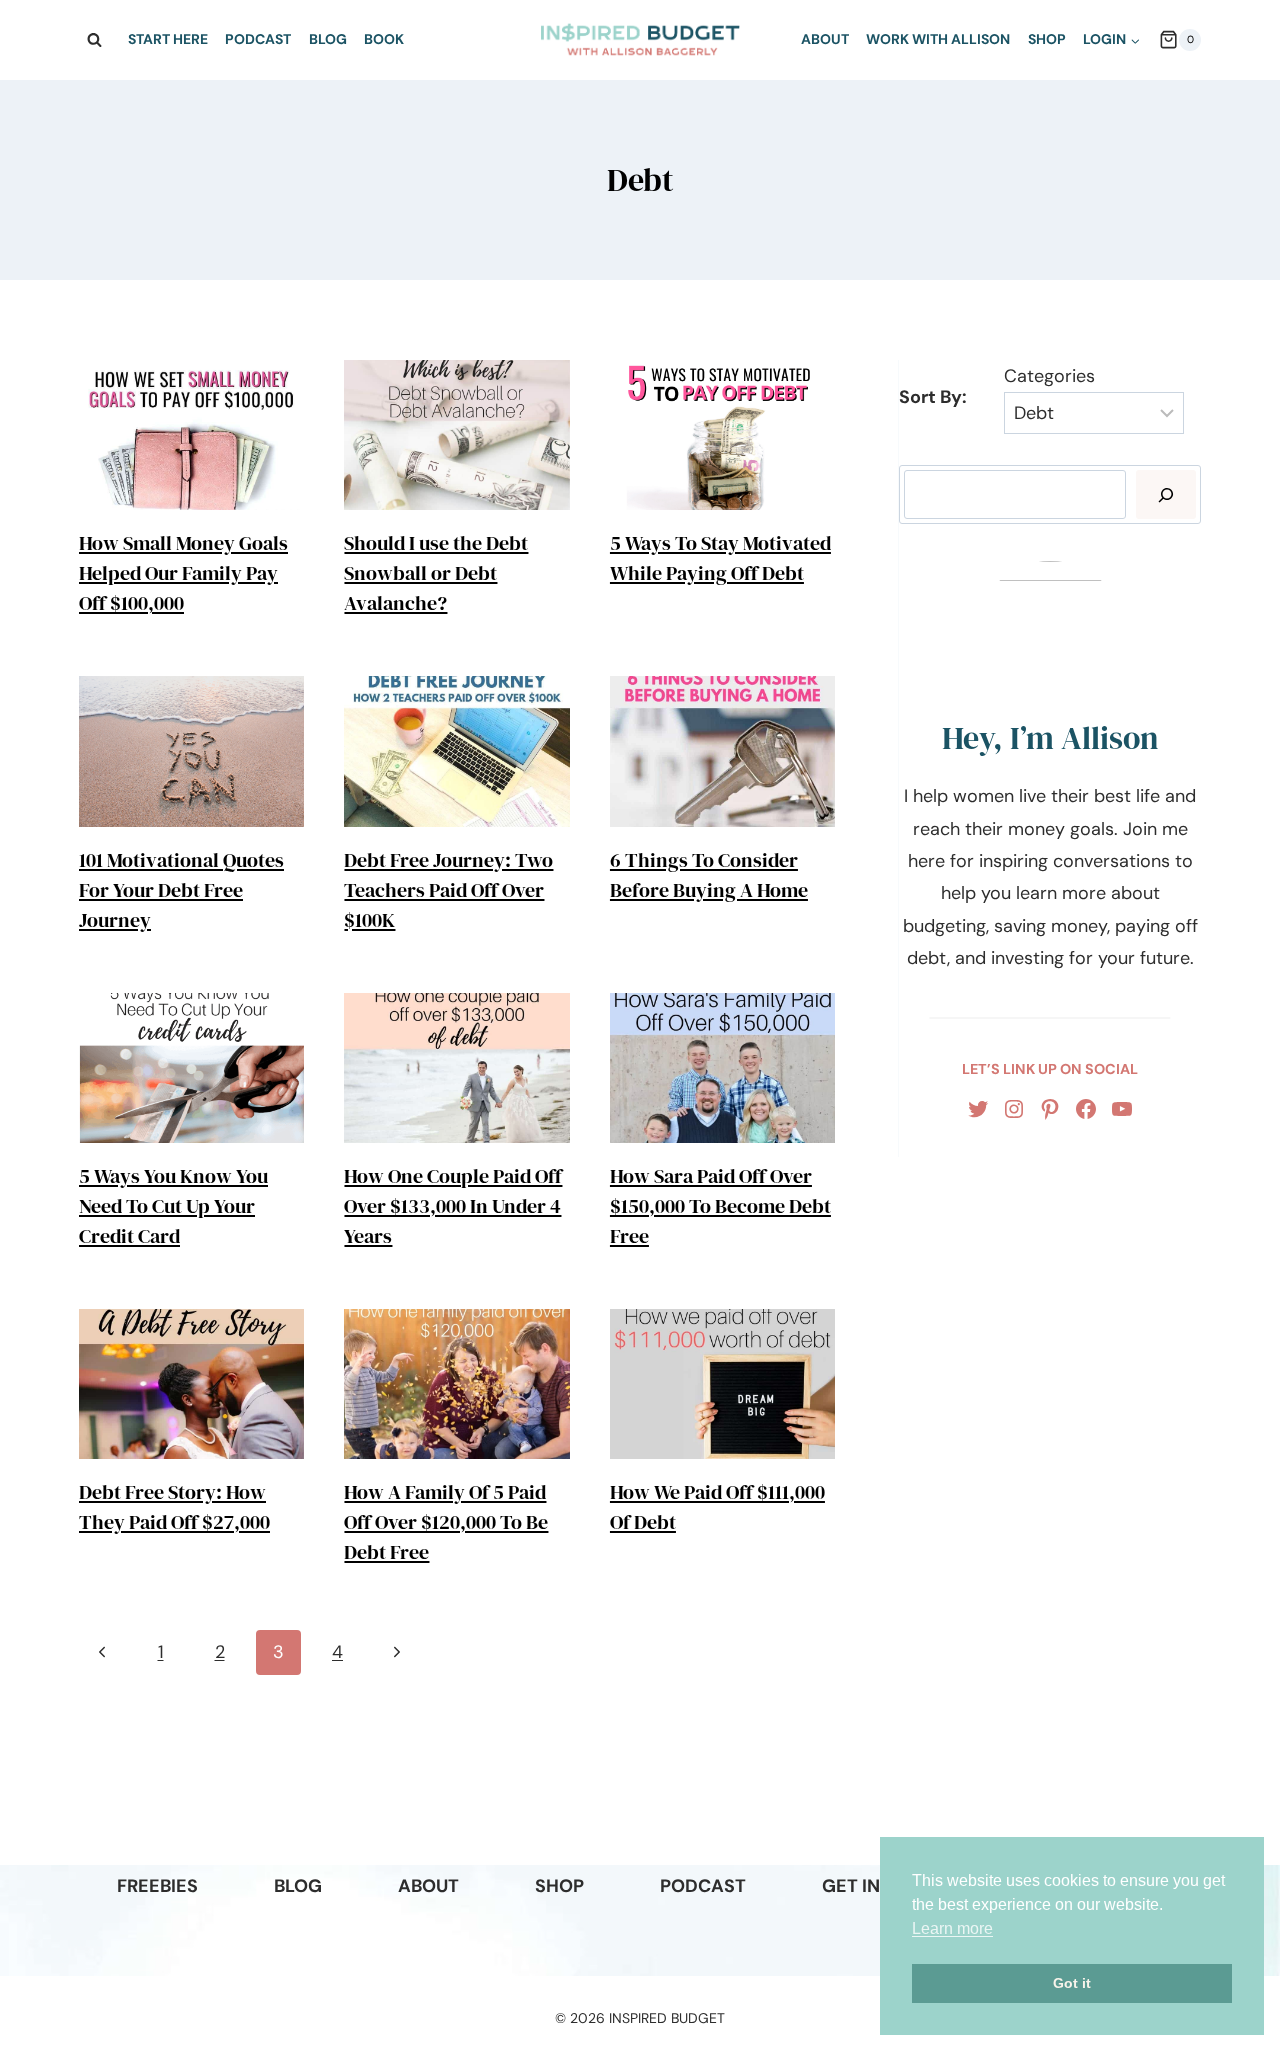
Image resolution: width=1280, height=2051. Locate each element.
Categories (1049, 376)
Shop (1047, 39)
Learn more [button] (952, 1928)
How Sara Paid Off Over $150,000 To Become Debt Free (720, 1206)
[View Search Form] (94, 40)
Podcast (258, 39)
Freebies (157, 1886)
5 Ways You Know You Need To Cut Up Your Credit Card (173, 1206)
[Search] (1166, 494)
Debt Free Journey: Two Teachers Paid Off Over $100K (448, 890)
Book (384, 39)
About (825, 39)
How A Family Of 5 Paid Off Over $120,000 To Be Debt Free (446, 1522)
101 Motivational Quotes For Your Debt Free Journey (181, 890)
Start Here (168, 39)
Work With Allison (938, 39)
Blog (328, 39)
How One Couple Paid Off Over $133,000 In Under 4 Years (453, 1206)
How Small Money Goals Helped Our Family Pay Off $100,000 (183, 573)
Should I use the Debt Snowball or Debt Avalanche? (436, 573)
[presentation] (191, 435)
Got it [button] (1072, 1983)
